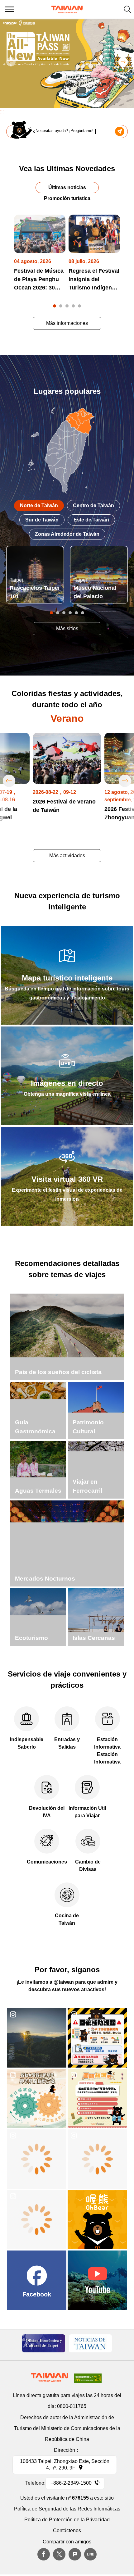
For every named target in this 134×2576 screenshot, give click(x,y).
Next (123, 62)
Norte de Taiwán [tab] (39, 505)
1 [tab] (55, 306)
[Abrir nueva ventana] (37, 2038)
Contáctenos (67, 2530)
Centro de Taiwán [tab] (93, 505)
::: (2, 112)
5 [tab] (79, 306)
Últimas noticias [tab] (67, 187)
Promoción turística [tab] (67, 198)
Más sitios (67, 628)
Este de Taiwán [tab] (91, 520)
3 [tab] (67, 306)
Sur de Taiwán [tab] (42, 520)
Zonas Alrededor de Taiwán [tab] (67, 534)
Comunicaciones (47, 1862)
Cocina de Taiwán (67, 1919)
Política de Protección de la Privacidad (67, 2520)
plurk (75, 2554)
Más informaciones (67, 323)
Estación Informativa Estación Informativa (107, 1751)
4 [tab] (73, 306)
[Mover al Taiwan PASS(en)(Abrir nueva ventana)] (67, 63)
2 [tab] (61, 306)
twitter (59, 2554)
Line (90, 2554)
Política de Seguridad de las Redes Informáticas (67, 2509)
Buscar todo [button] (128, 9)
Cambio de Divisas (88, 1866)
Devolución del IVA (47, 1812)
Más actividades (67, 856)
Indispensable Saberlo (27, 1743)
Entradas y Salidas (67, 1743)
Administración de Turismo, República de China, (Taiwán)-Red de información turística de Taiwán (67, 9)
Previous (11, 62)
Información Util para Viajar (87, 1812)
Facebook (44, 2554)
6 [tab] (83, 613)
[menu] (9, 9)
